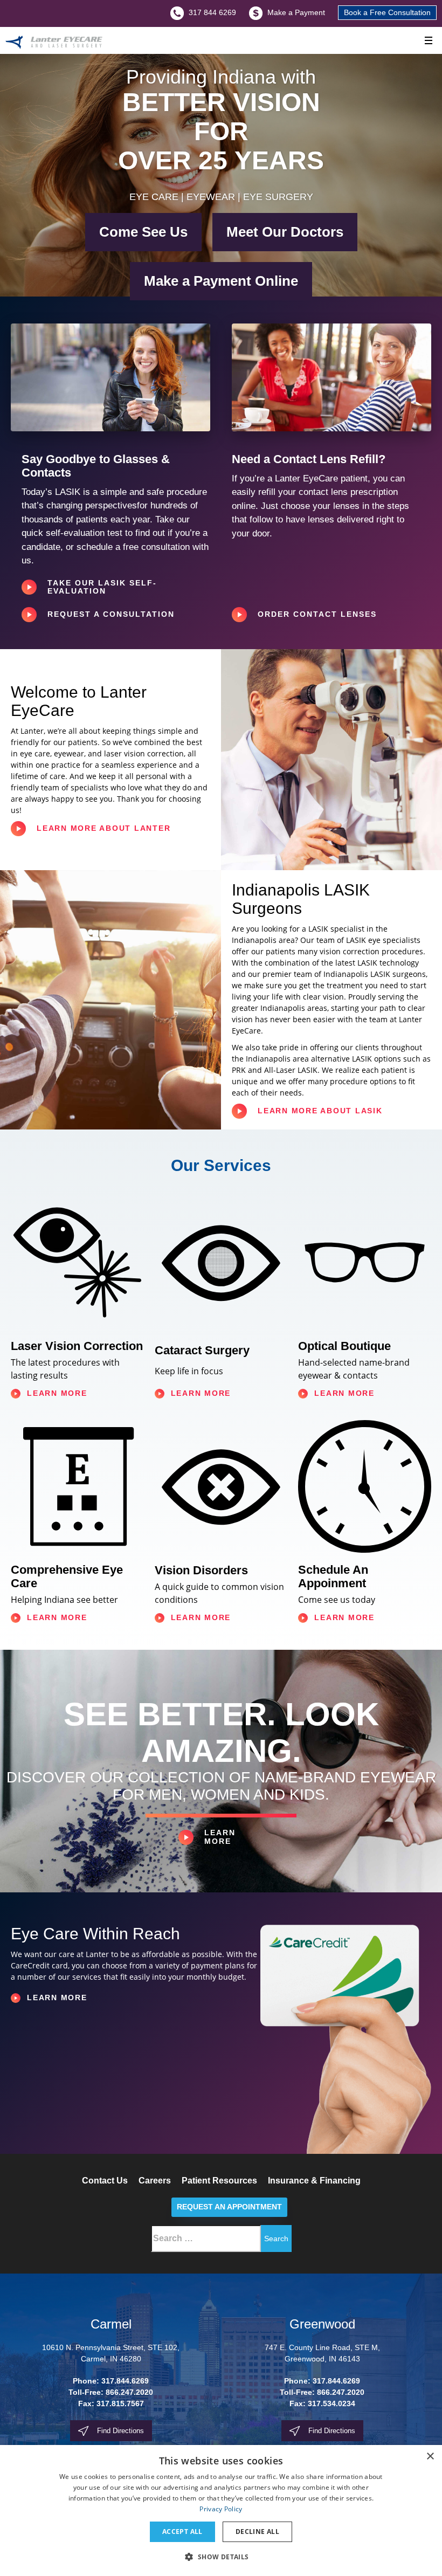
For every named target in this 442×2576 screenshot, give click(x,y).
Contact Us (105, 2181)
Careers (155, 2181)
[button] (221, 2557)
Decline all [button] (257, 2532)
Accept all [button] (182, 2532)
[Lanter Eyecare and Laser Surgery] (54, 43)
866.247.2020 (129, 2392)
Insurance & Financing (314, 2181)
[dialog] (221, 2510)
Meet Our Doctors (285, 232)
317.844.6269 (125, 2381)
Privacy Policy (221, 2509)
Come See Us (143, 232)
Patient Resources (219, 2181)
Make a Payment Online (221, 281)
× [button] (430, 2457)
